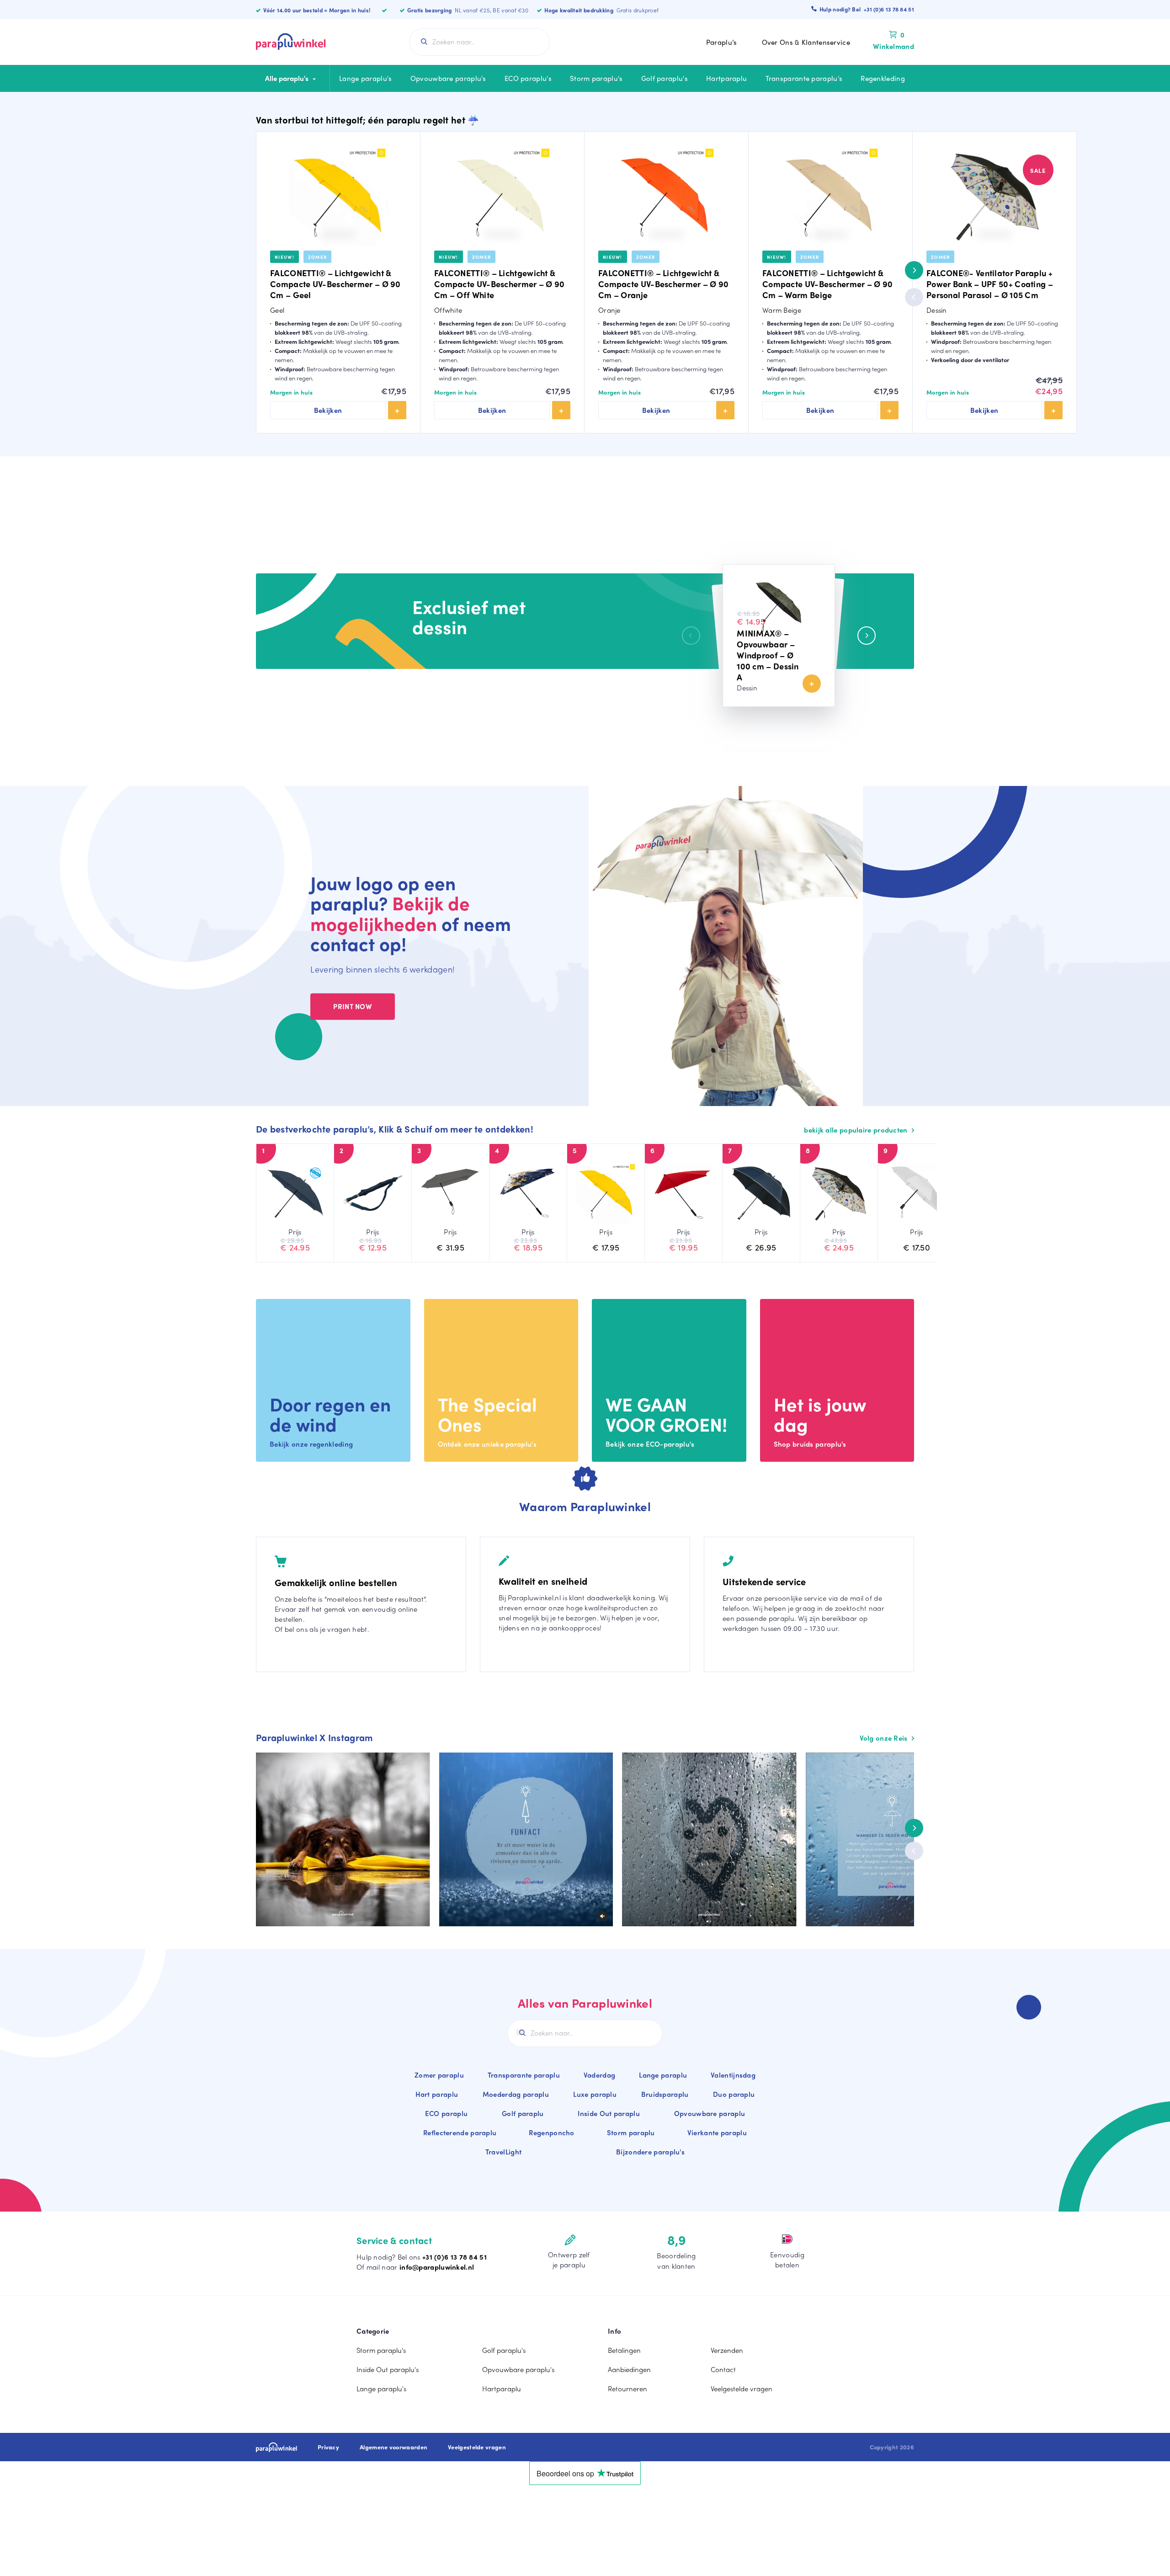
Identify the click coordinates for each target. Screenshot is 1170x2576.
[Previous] (914, 297)
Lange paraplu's (366, 78)
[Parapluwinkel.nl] (291, 42)
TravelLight (503, 2152)
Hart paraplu (437, 2094)
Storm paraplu (631, 2132)
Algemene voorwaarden (394, 2447)
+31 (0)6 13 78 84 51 (455, 2257)
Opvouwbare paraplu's (448, 78)
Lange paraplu (663, 2075)
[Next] (914, 270)
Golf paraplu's (665, 78)
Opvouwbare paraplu (710, 2113)
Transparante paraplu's (804, 78)
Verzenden (727, 2350)
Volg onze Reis (885, 1738)
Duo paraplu (734, 2094)
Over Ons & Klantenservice (806, 42)
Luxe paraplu (595, 2094)
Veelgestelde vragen (742, 2389)
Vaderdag (599, 2075)
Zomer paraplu (439, 2075)
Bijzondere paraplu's (650, 2152)
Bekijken (328, 410)
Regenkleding (883, 78)
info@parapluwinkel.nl (437, 2267)
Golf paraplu (523, 2113)
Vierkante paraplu (717, 2132)
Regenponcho (551, 2132)
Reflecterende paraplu (460, 2132)
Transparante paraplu (524, 2075)
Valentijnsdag (733, 2075)
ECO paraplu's (528, 78)
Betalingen (624, 2350)
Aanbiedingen (629, 2369)
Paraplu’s (722, 42)
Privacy (328, 2447)
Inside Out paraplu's (388, 2369)
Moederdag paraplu (516, 2094)
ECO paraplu (446, 2113)
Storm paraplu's (596, 78)
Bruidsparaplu (665, 2094)
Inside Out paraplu (609, 2113)
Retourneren (628, 2389)
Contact (723, 2369)
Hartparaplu (726, 78)
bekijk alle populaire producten (857, 1130)
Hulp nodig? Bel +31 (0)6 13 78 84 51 (867, 9)
